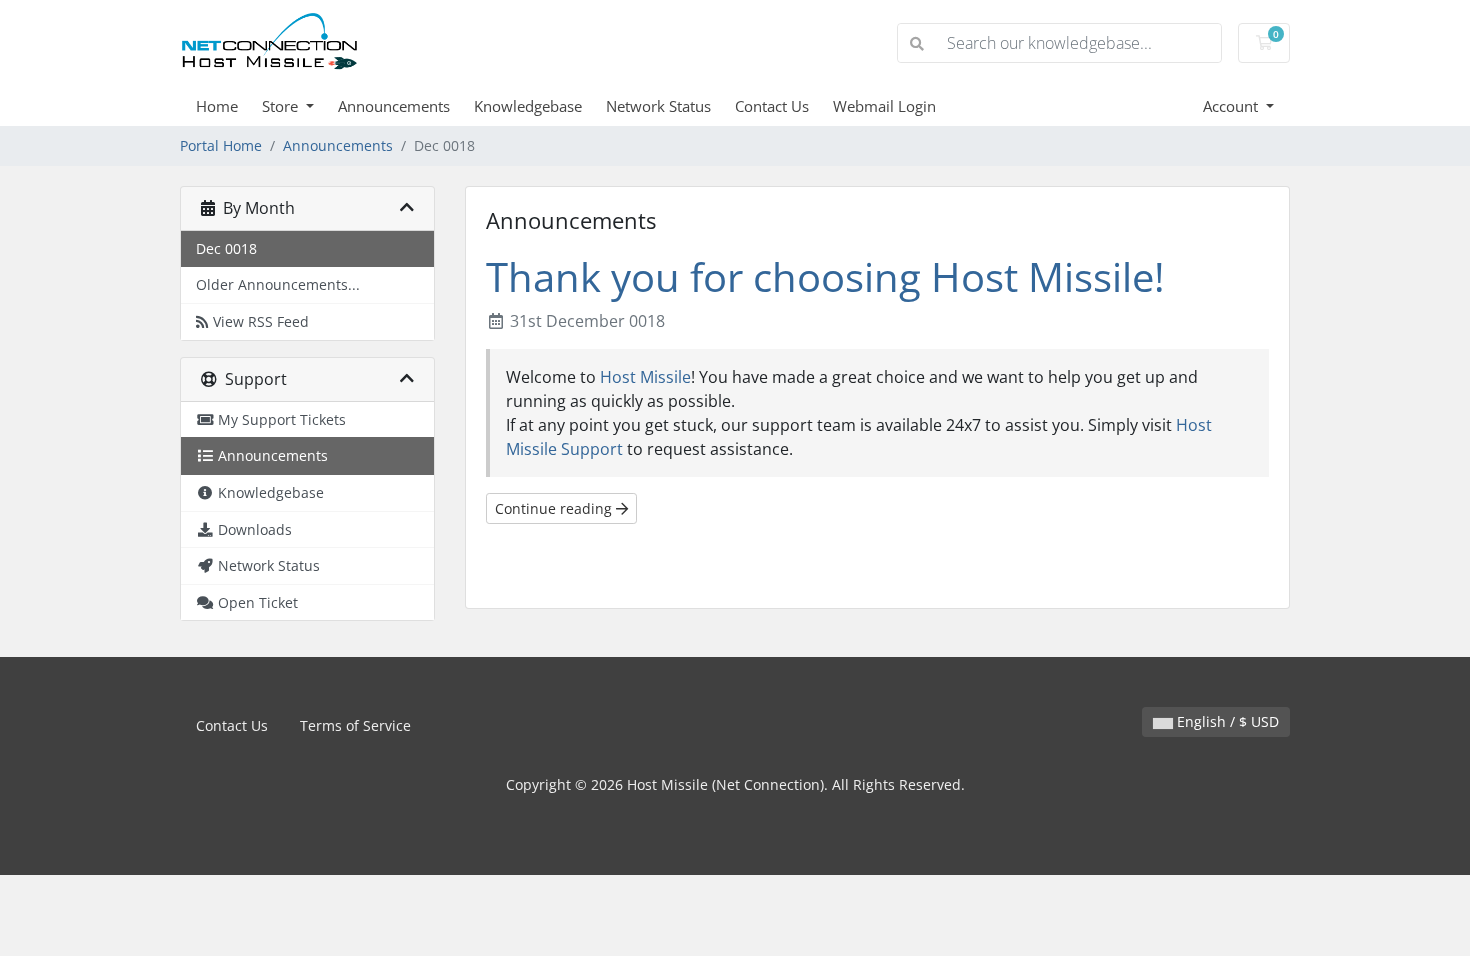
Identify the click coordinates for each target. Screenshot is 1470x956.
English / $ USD (1226, 721)
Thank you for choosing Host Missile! (825, 276)
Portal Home (221, 145)
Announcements (394, 106)
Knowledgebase (528, 106)
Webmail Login (884, 106)
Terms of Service (355, 725)
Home (217, 106)
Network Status (658, 106)
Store (282, 106)
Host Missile (645, 377)
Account (1232, 106)
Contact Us (772, 106)
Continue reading (555, 508)
